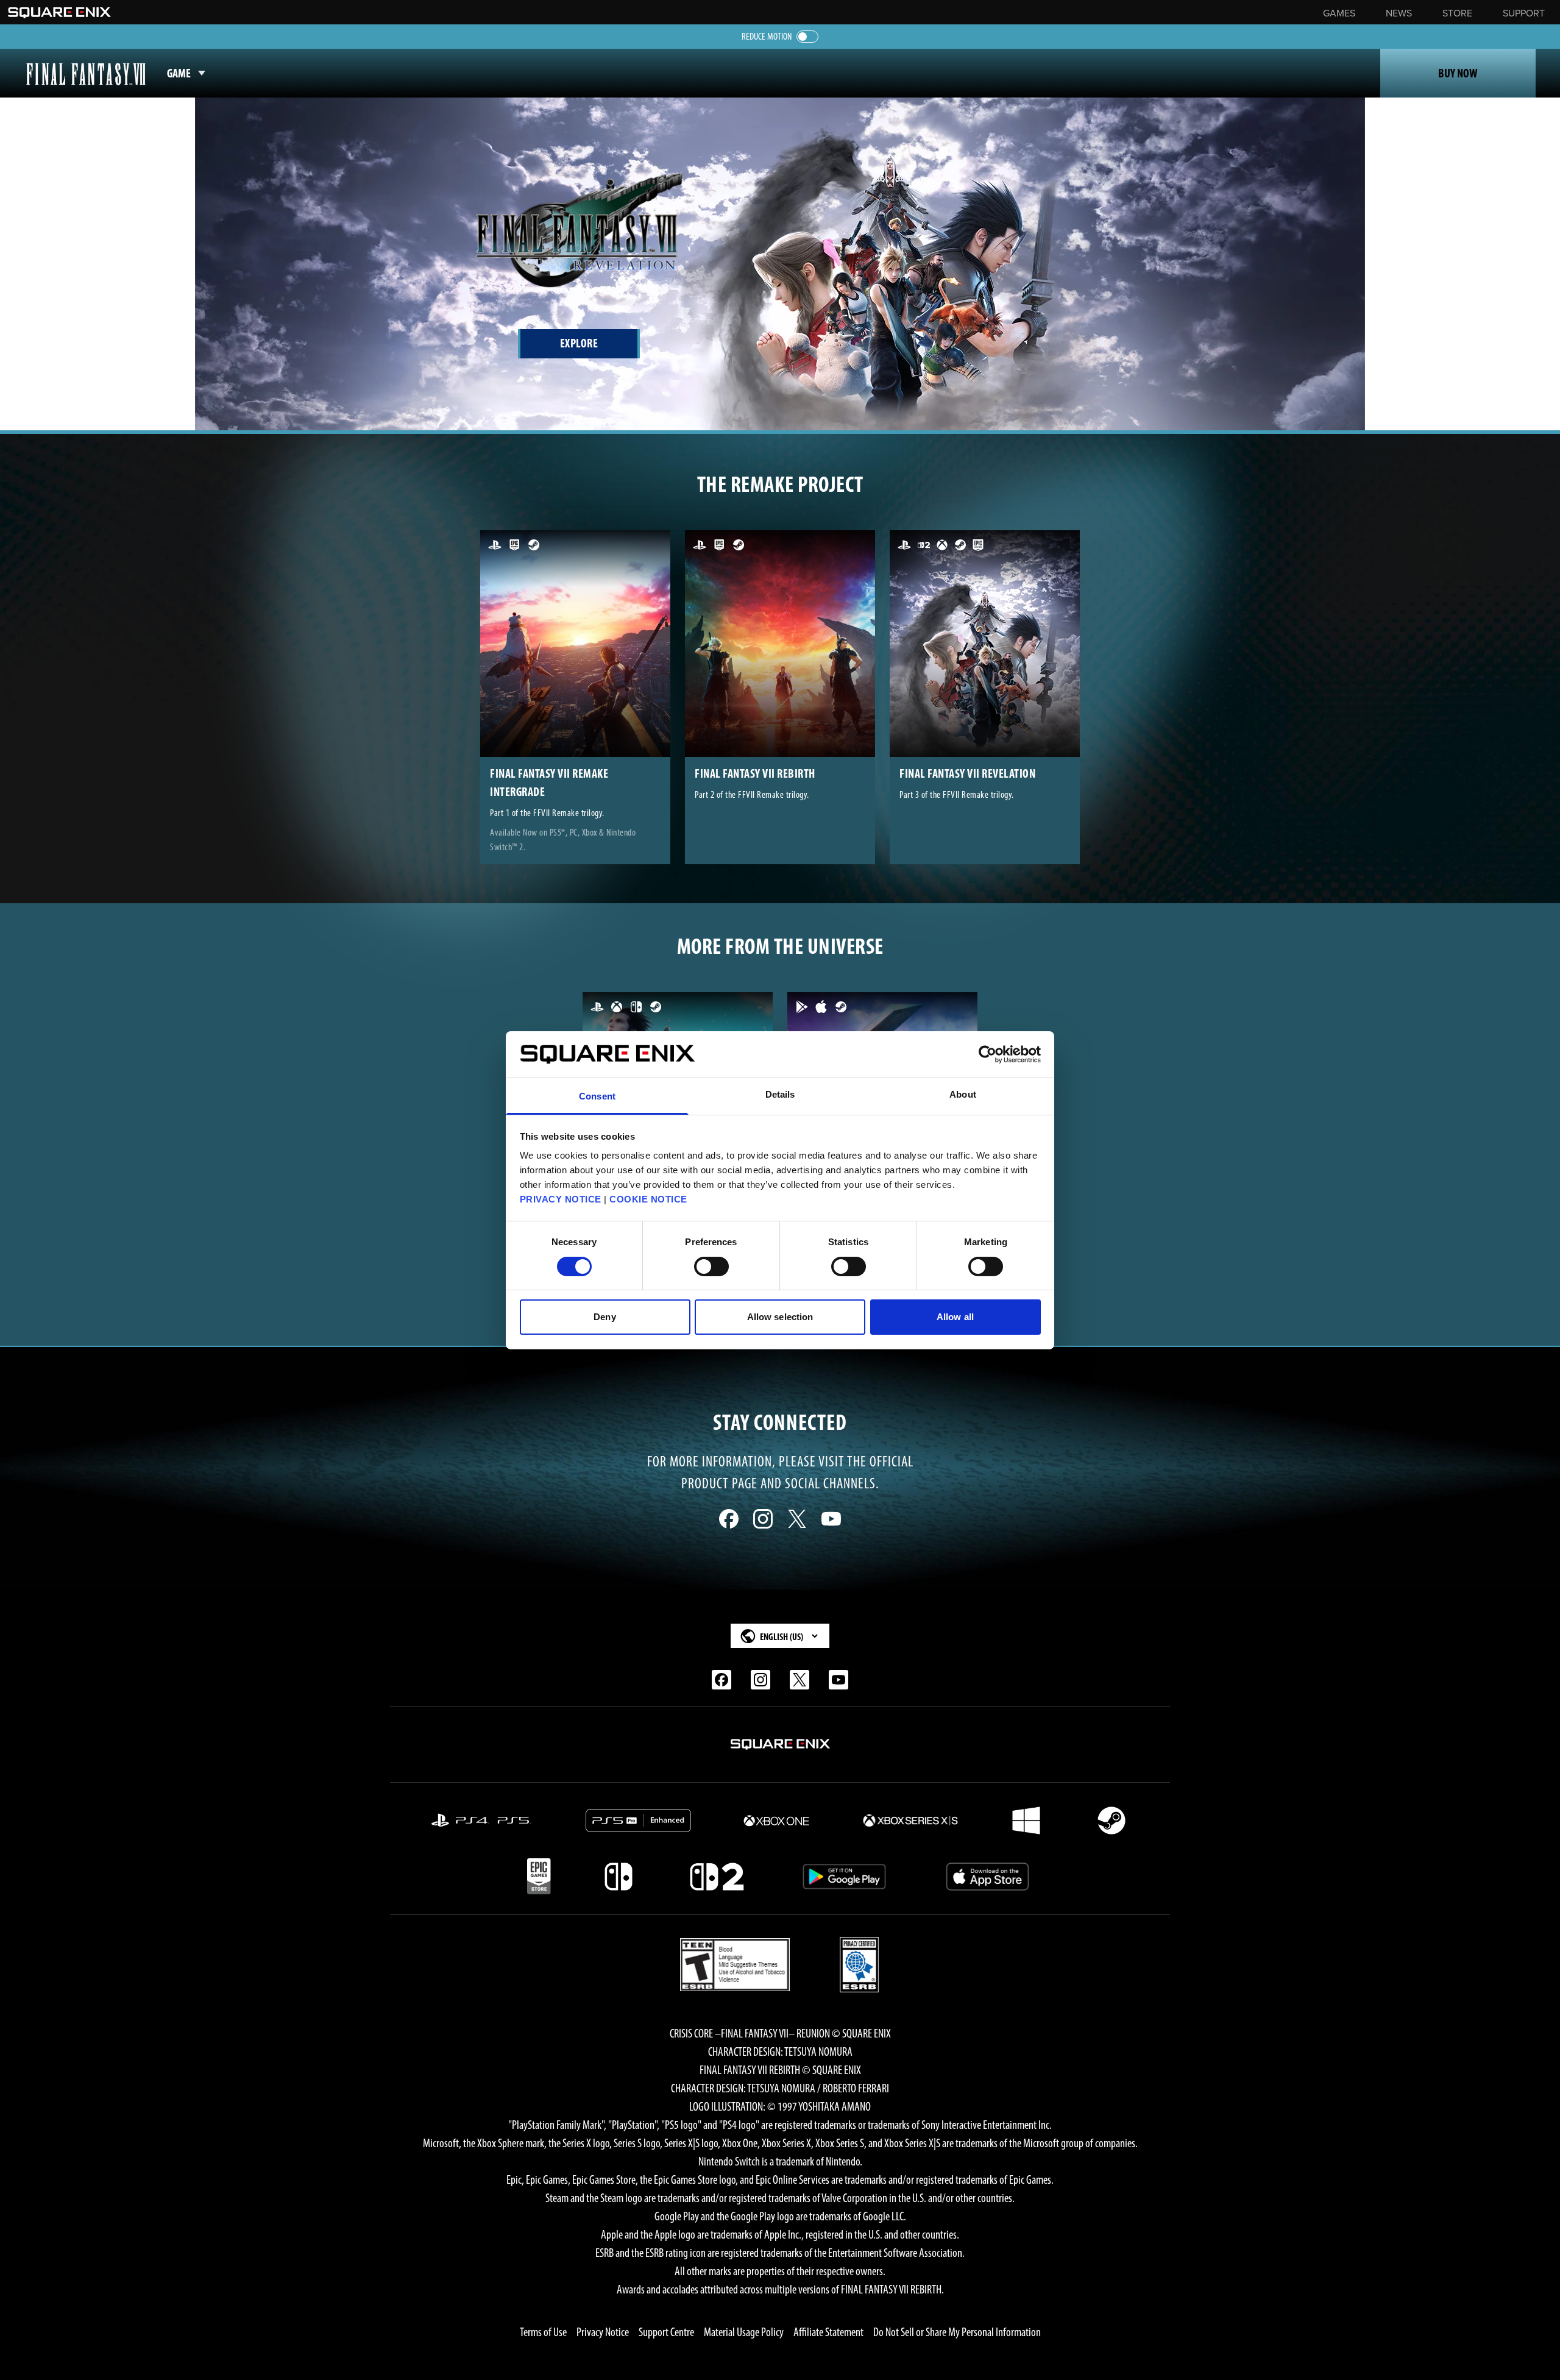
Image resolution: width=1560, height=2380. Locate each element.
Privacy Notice (603, 2332)
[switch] (711, 1266)
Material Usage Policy (744, 2332)
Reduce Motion (767, 36)
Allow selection (780, 1317)
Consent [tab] (597, 1096)
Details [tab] (780, 1094)
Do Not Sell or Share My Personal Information (957, 2332)
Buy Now (1458, 73)
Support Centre (666, 2332)
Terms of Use (543, 2332)
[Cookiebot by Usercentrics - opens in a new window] (987, 1054)
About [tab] (963, 1094)
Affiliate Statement (828, 2332)
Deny (604, 1317)
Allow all (955, 1317)
